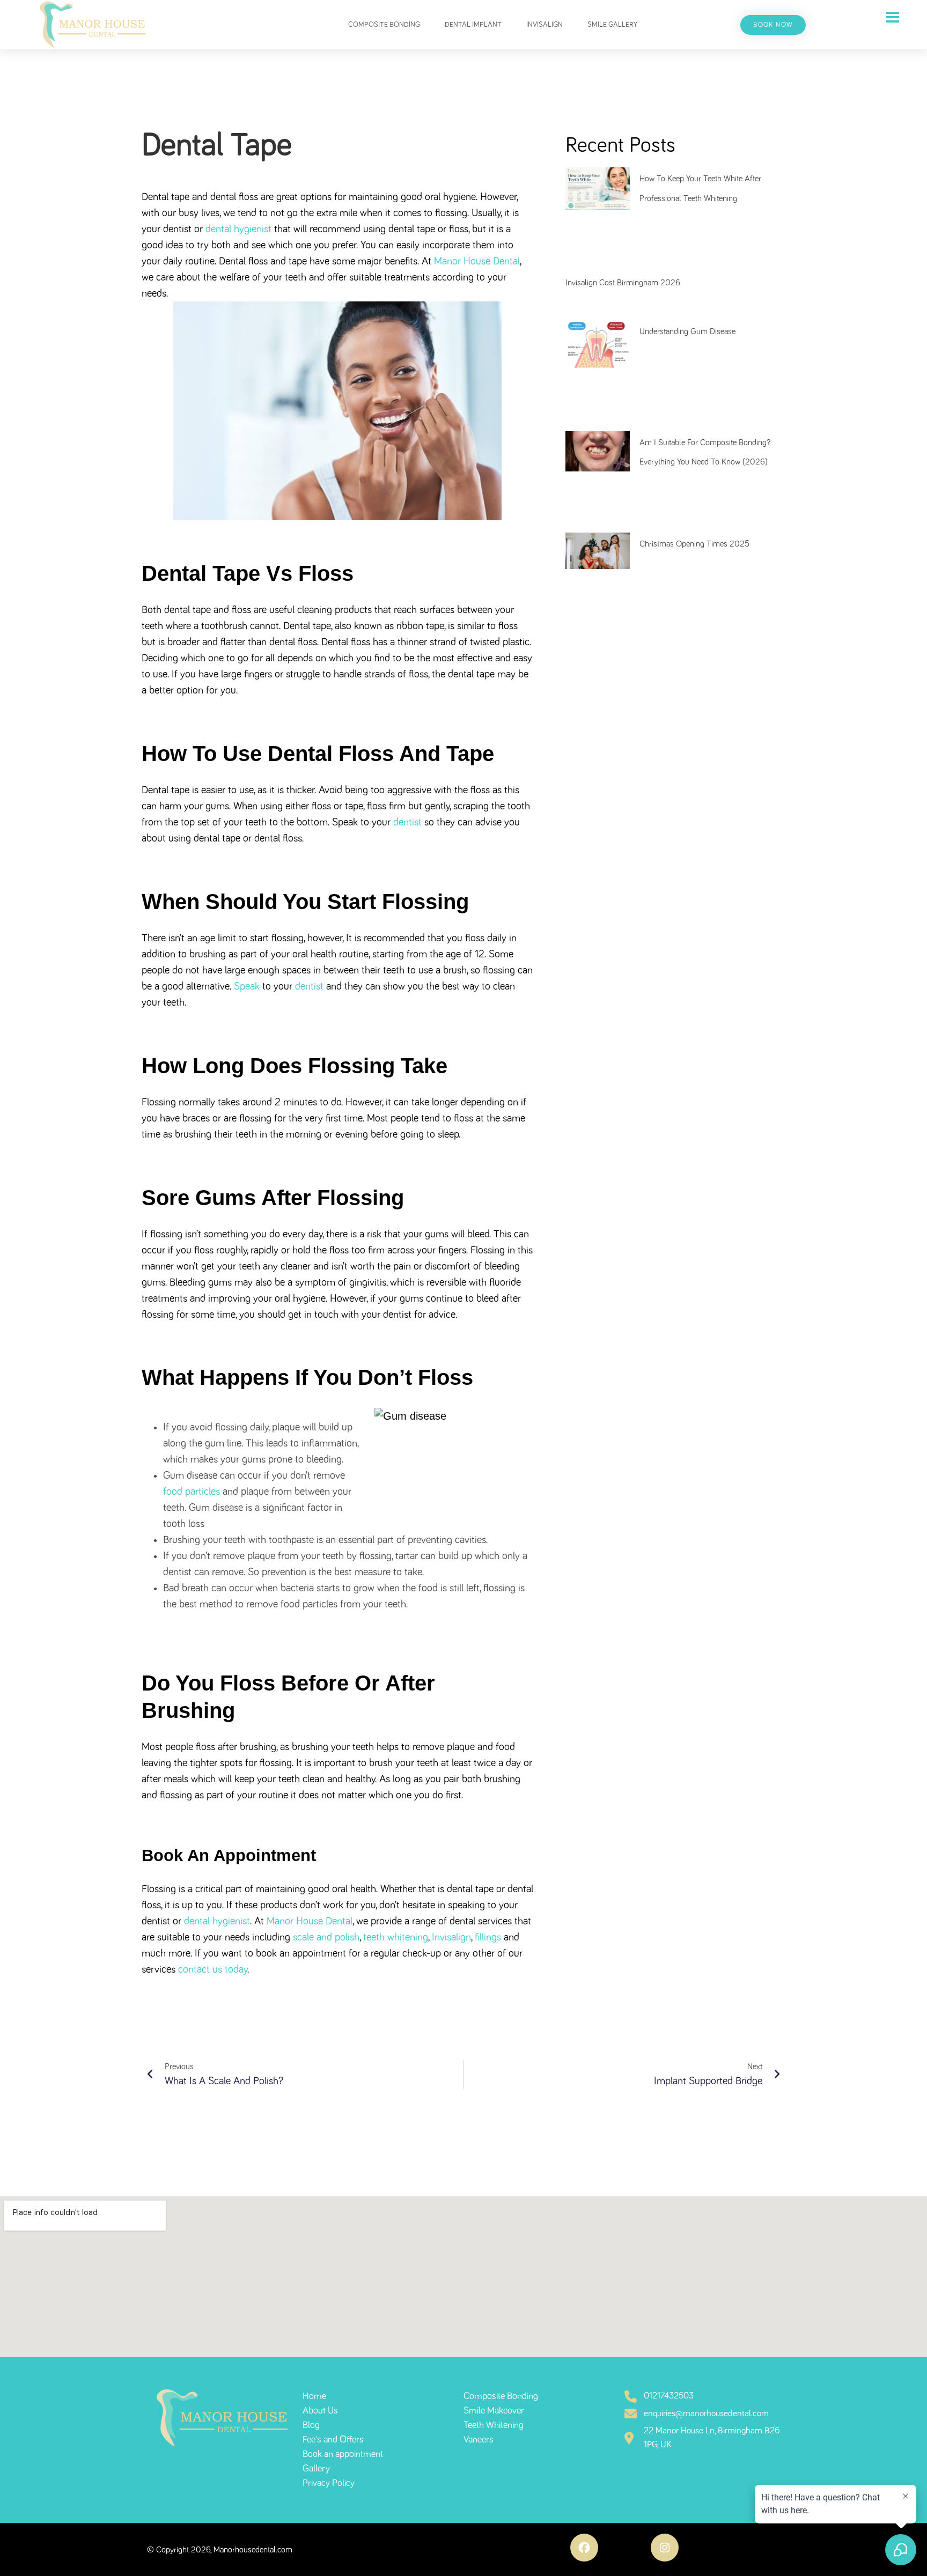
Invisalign (545, 25)
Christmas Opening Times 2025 (694, 544)
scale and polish (326, 1937)
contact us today (213, 1969)
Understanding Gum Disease (687, 331)
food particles (192, 1492)
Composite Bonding (384, 25)
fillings (488, 1937)
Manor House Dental (477, 261)
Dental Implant (473, 25)
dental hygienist (238, 229)
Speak (248, 986)
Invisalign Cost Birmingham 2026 (623, 283)
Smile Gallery (612, 25)
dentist (407, 822)
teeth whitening (396, 1937)
